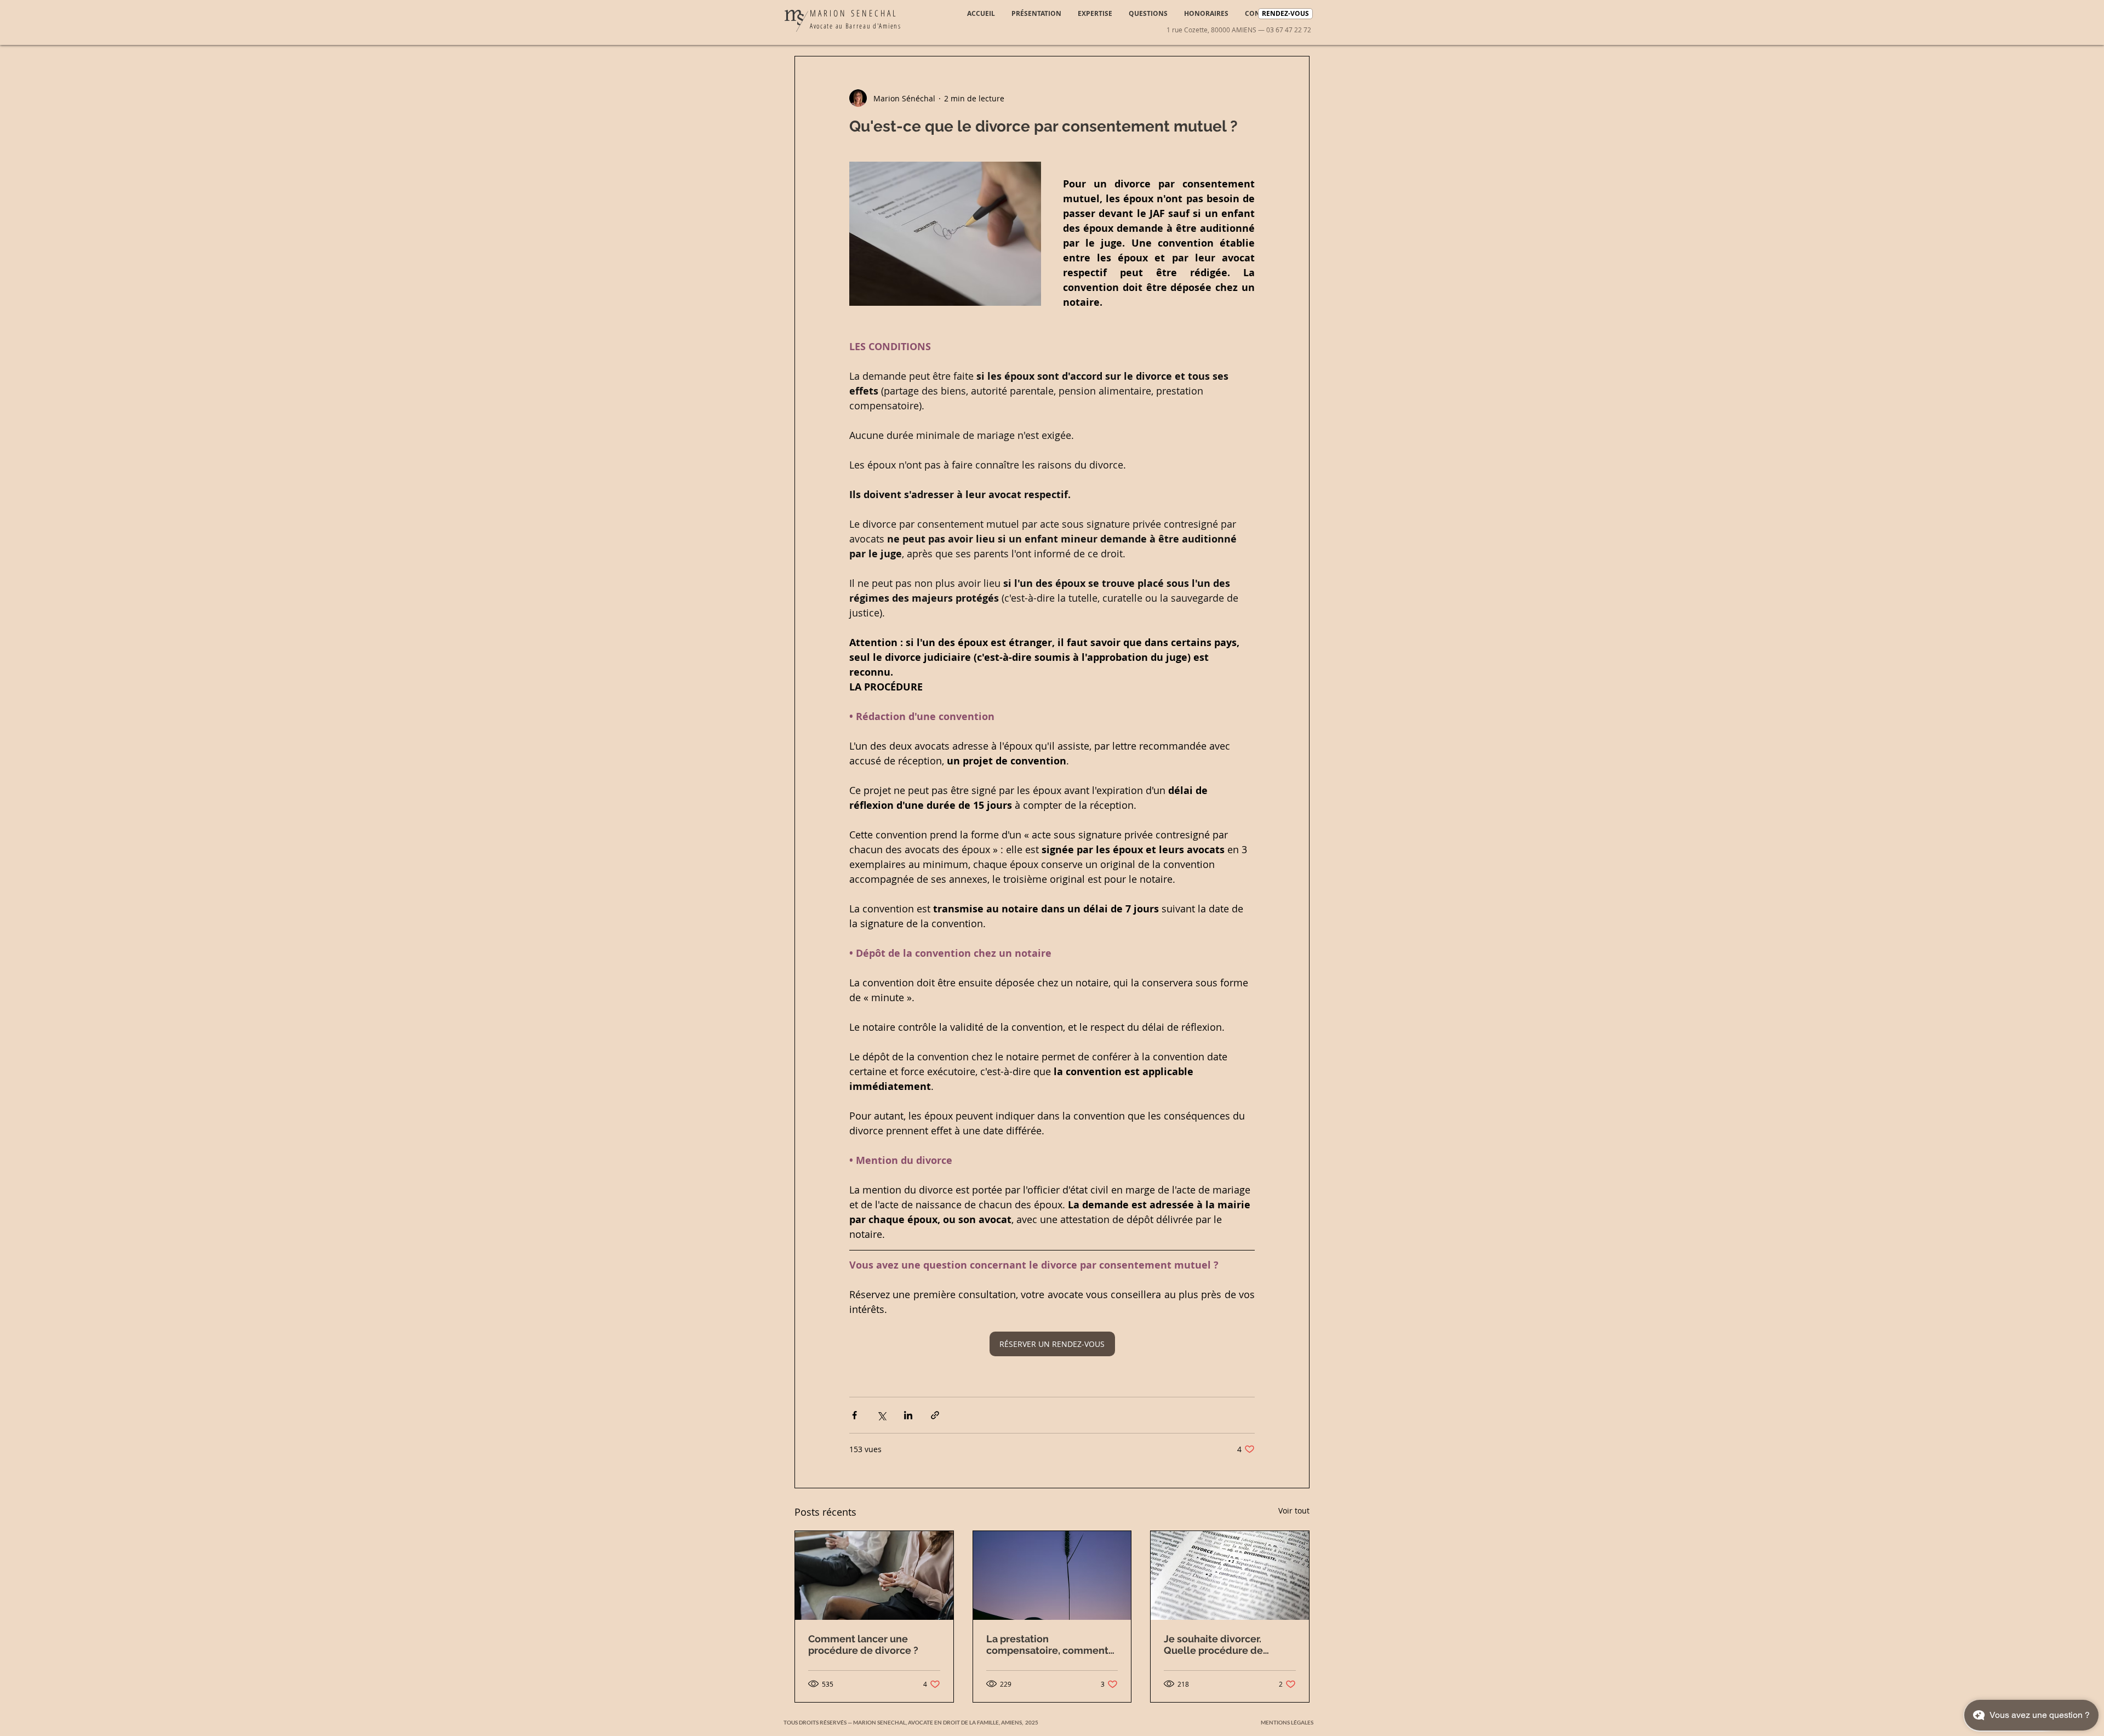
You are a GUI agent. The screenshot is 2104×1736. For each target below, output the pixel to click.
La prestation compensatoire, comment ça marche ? (1047, 1644)
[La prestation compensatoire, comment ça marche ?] (1052, 1575)
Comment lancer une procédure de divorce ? (863, 1644)
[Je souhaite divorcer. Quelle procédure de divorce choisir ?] (1230, 1575)
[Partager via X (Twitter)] (881, 1415)
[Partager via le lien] (935, 1415)
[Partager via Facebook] (854, 1415)
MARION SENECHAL (854, 13)
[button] (1287, 1723)
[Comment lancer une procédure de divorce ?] (874, 1575)
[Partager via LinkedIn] (908, 1415)
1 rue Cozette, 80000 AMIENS (1211, 30)
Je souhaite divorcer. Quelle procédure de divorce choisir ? (1213, 1644)
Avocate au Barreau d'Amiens (856, 26)
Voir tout (1294, 1511)
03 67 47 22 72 (1289, 30)
